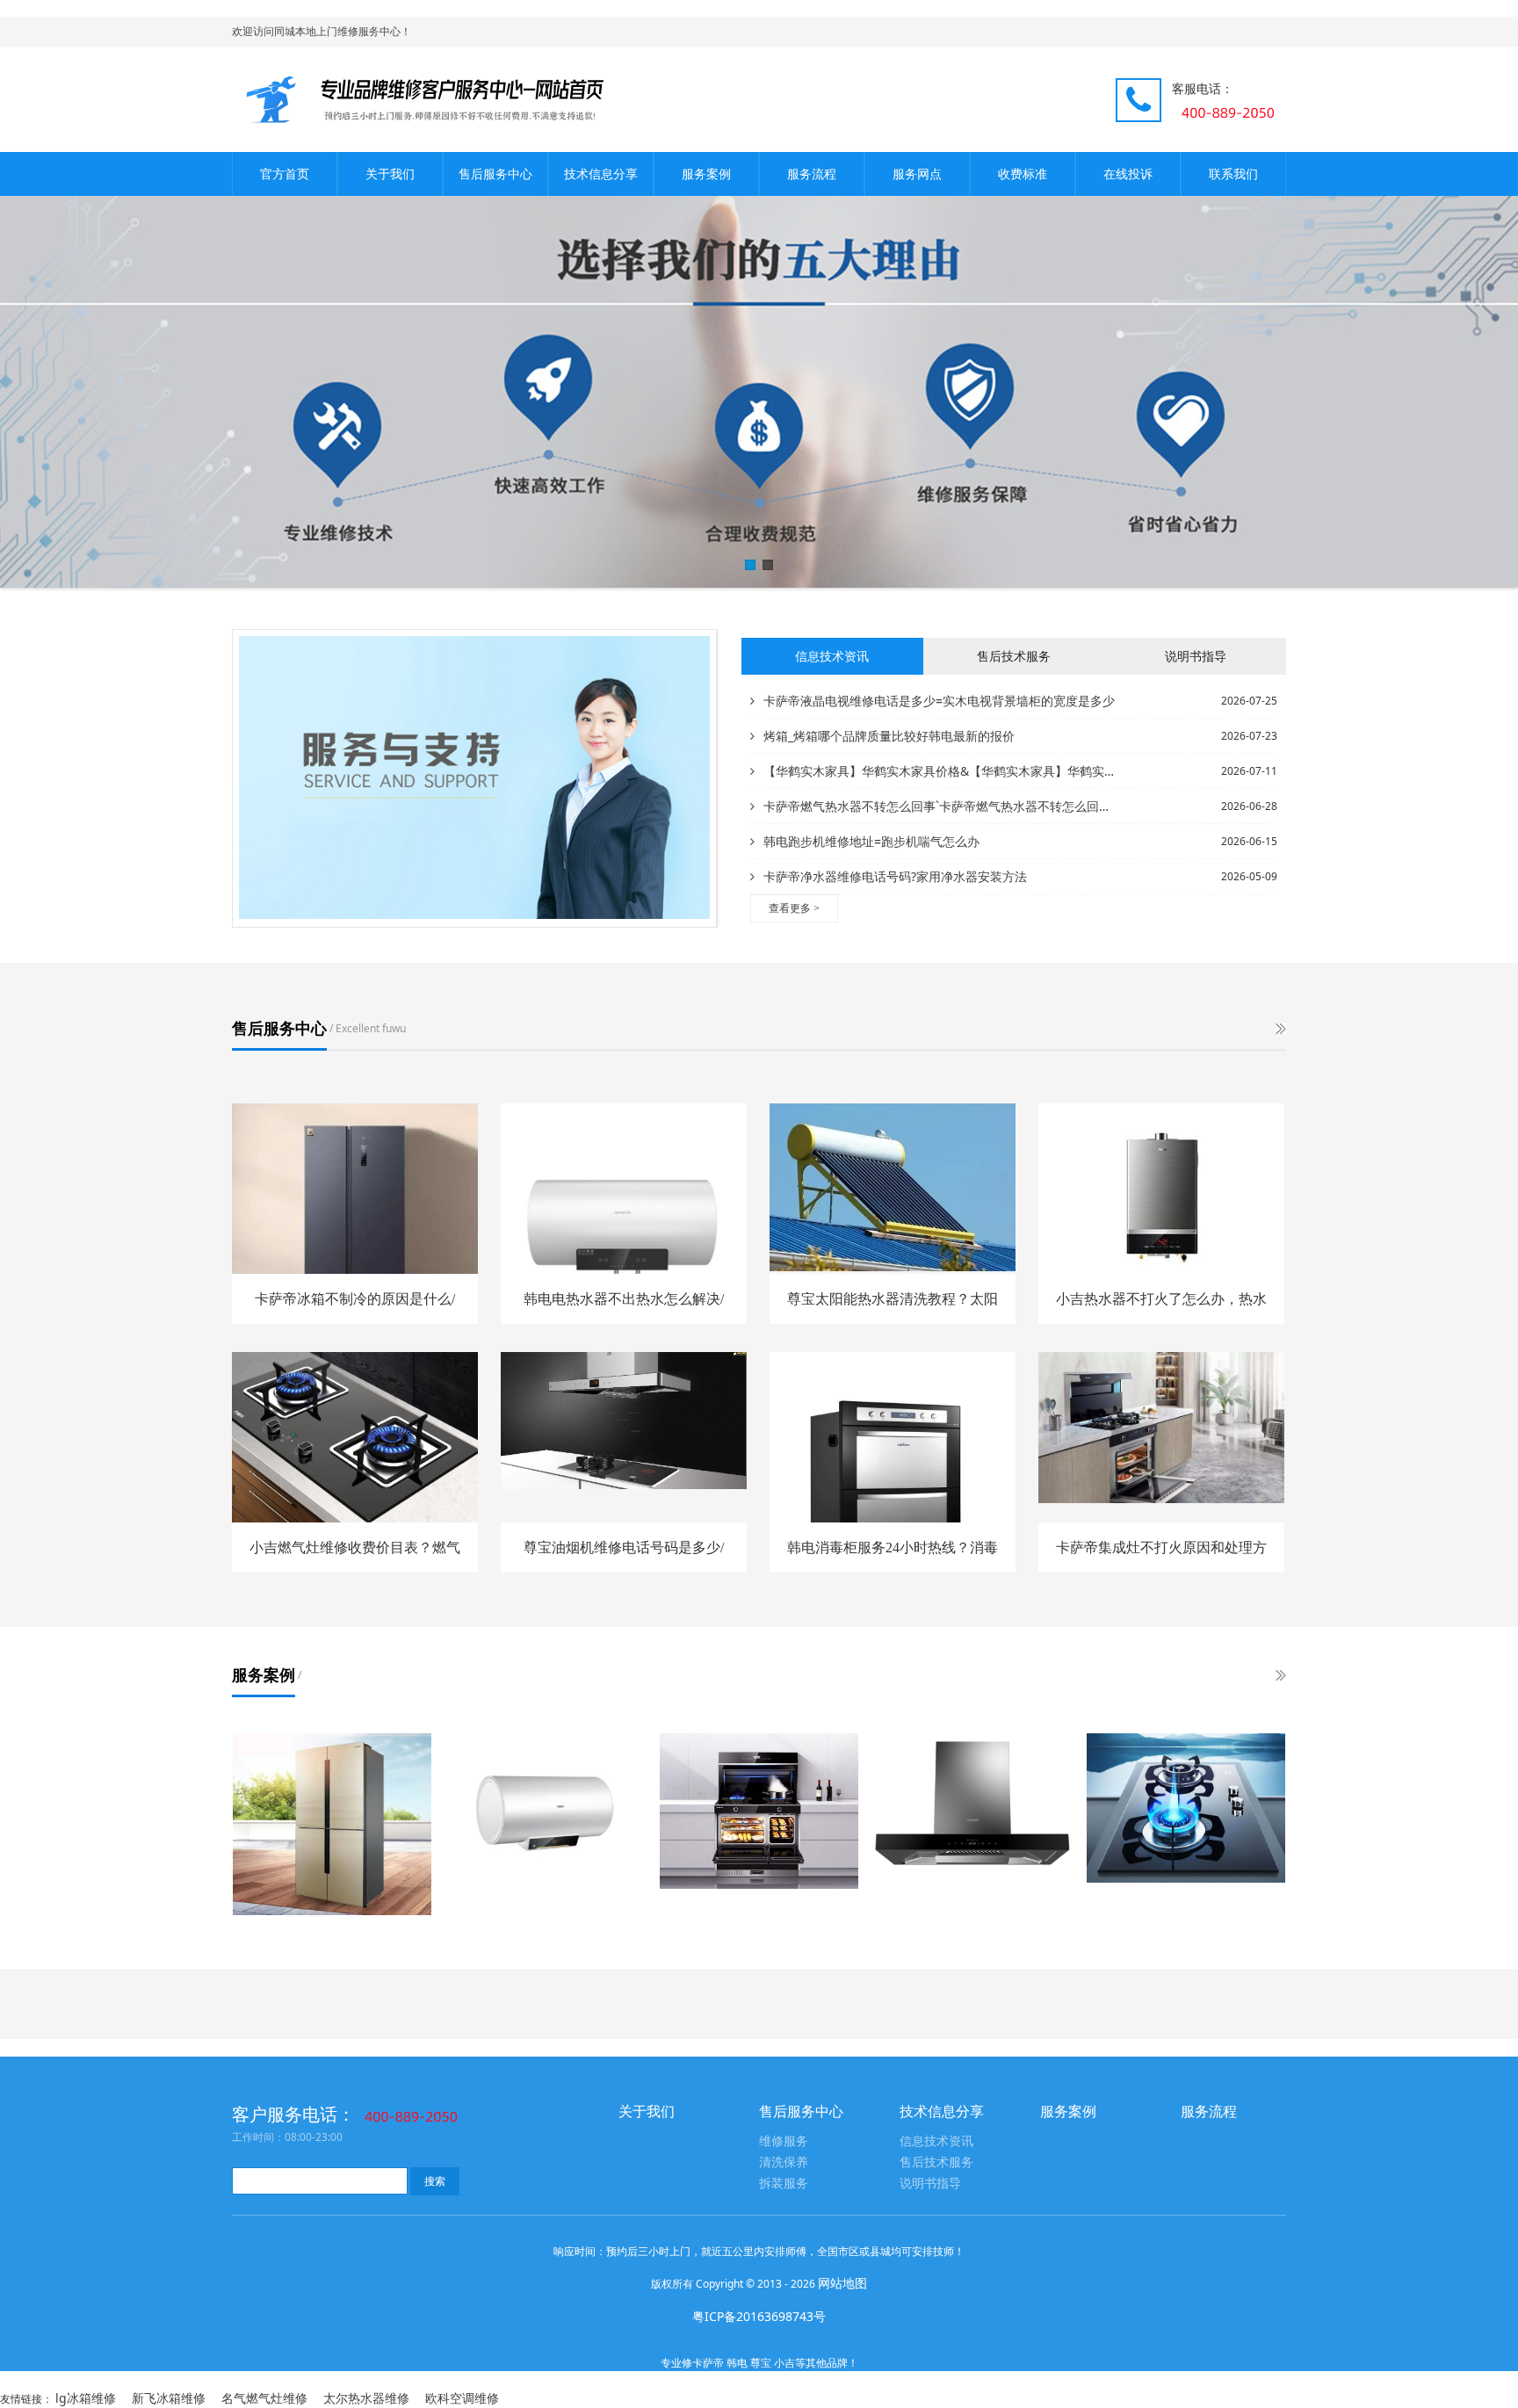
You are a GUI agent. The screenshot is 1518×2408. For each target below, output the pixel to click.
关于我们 (390, 174)
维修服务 (784, 2141)
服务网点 (917, 174)
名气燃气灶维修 (264, 2398)
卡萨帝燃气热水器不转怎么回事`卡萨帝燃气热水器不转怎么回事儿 (941, 806)
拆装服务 (784, 2184)
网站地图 (842, 2283)
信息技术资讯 (936, 2141)
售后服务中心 (495, 174)
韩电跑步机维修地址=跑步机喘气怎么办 (871, 841)
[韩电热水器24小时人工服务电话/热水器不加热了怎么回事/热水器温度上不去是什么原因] (546, 1815)
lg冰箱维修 (86, 2398)
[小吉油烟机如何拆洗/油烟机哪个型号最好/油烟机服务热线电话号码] (972, 1808)
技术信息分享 (601, 174)
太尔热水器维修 (366, 2398)
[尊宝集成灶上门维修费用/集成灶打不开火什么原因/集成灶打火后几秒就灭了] (759, 1811)
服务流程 (812, 174)
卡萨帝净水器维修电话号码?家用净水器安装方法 (895, 876)
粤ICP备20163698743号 (759, 2316)
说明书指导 (930, 2184)
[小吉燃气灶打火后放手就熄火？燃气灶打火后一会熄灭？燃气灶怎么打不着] (1186, 1808)
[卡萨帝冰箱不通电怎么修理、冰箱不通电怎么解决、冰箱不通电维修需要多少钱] (332, 1824)
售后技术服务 (936, 2162)
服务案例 (706, 174)
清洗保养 (784, 2162)
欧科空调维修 (462, 2398)
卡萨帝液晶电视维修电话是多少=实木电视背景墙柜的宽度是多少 (939, 701)
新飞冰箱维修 (169, 2398)
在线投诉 (1128, 174)
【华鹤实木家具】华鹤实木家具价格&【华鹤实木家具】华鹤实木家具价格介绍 (941, 771)
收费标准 (1023, 174)
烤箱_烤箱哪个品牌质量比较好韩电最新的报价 (889, 736)
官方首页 (285, 174)
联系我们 (1233, 174)
